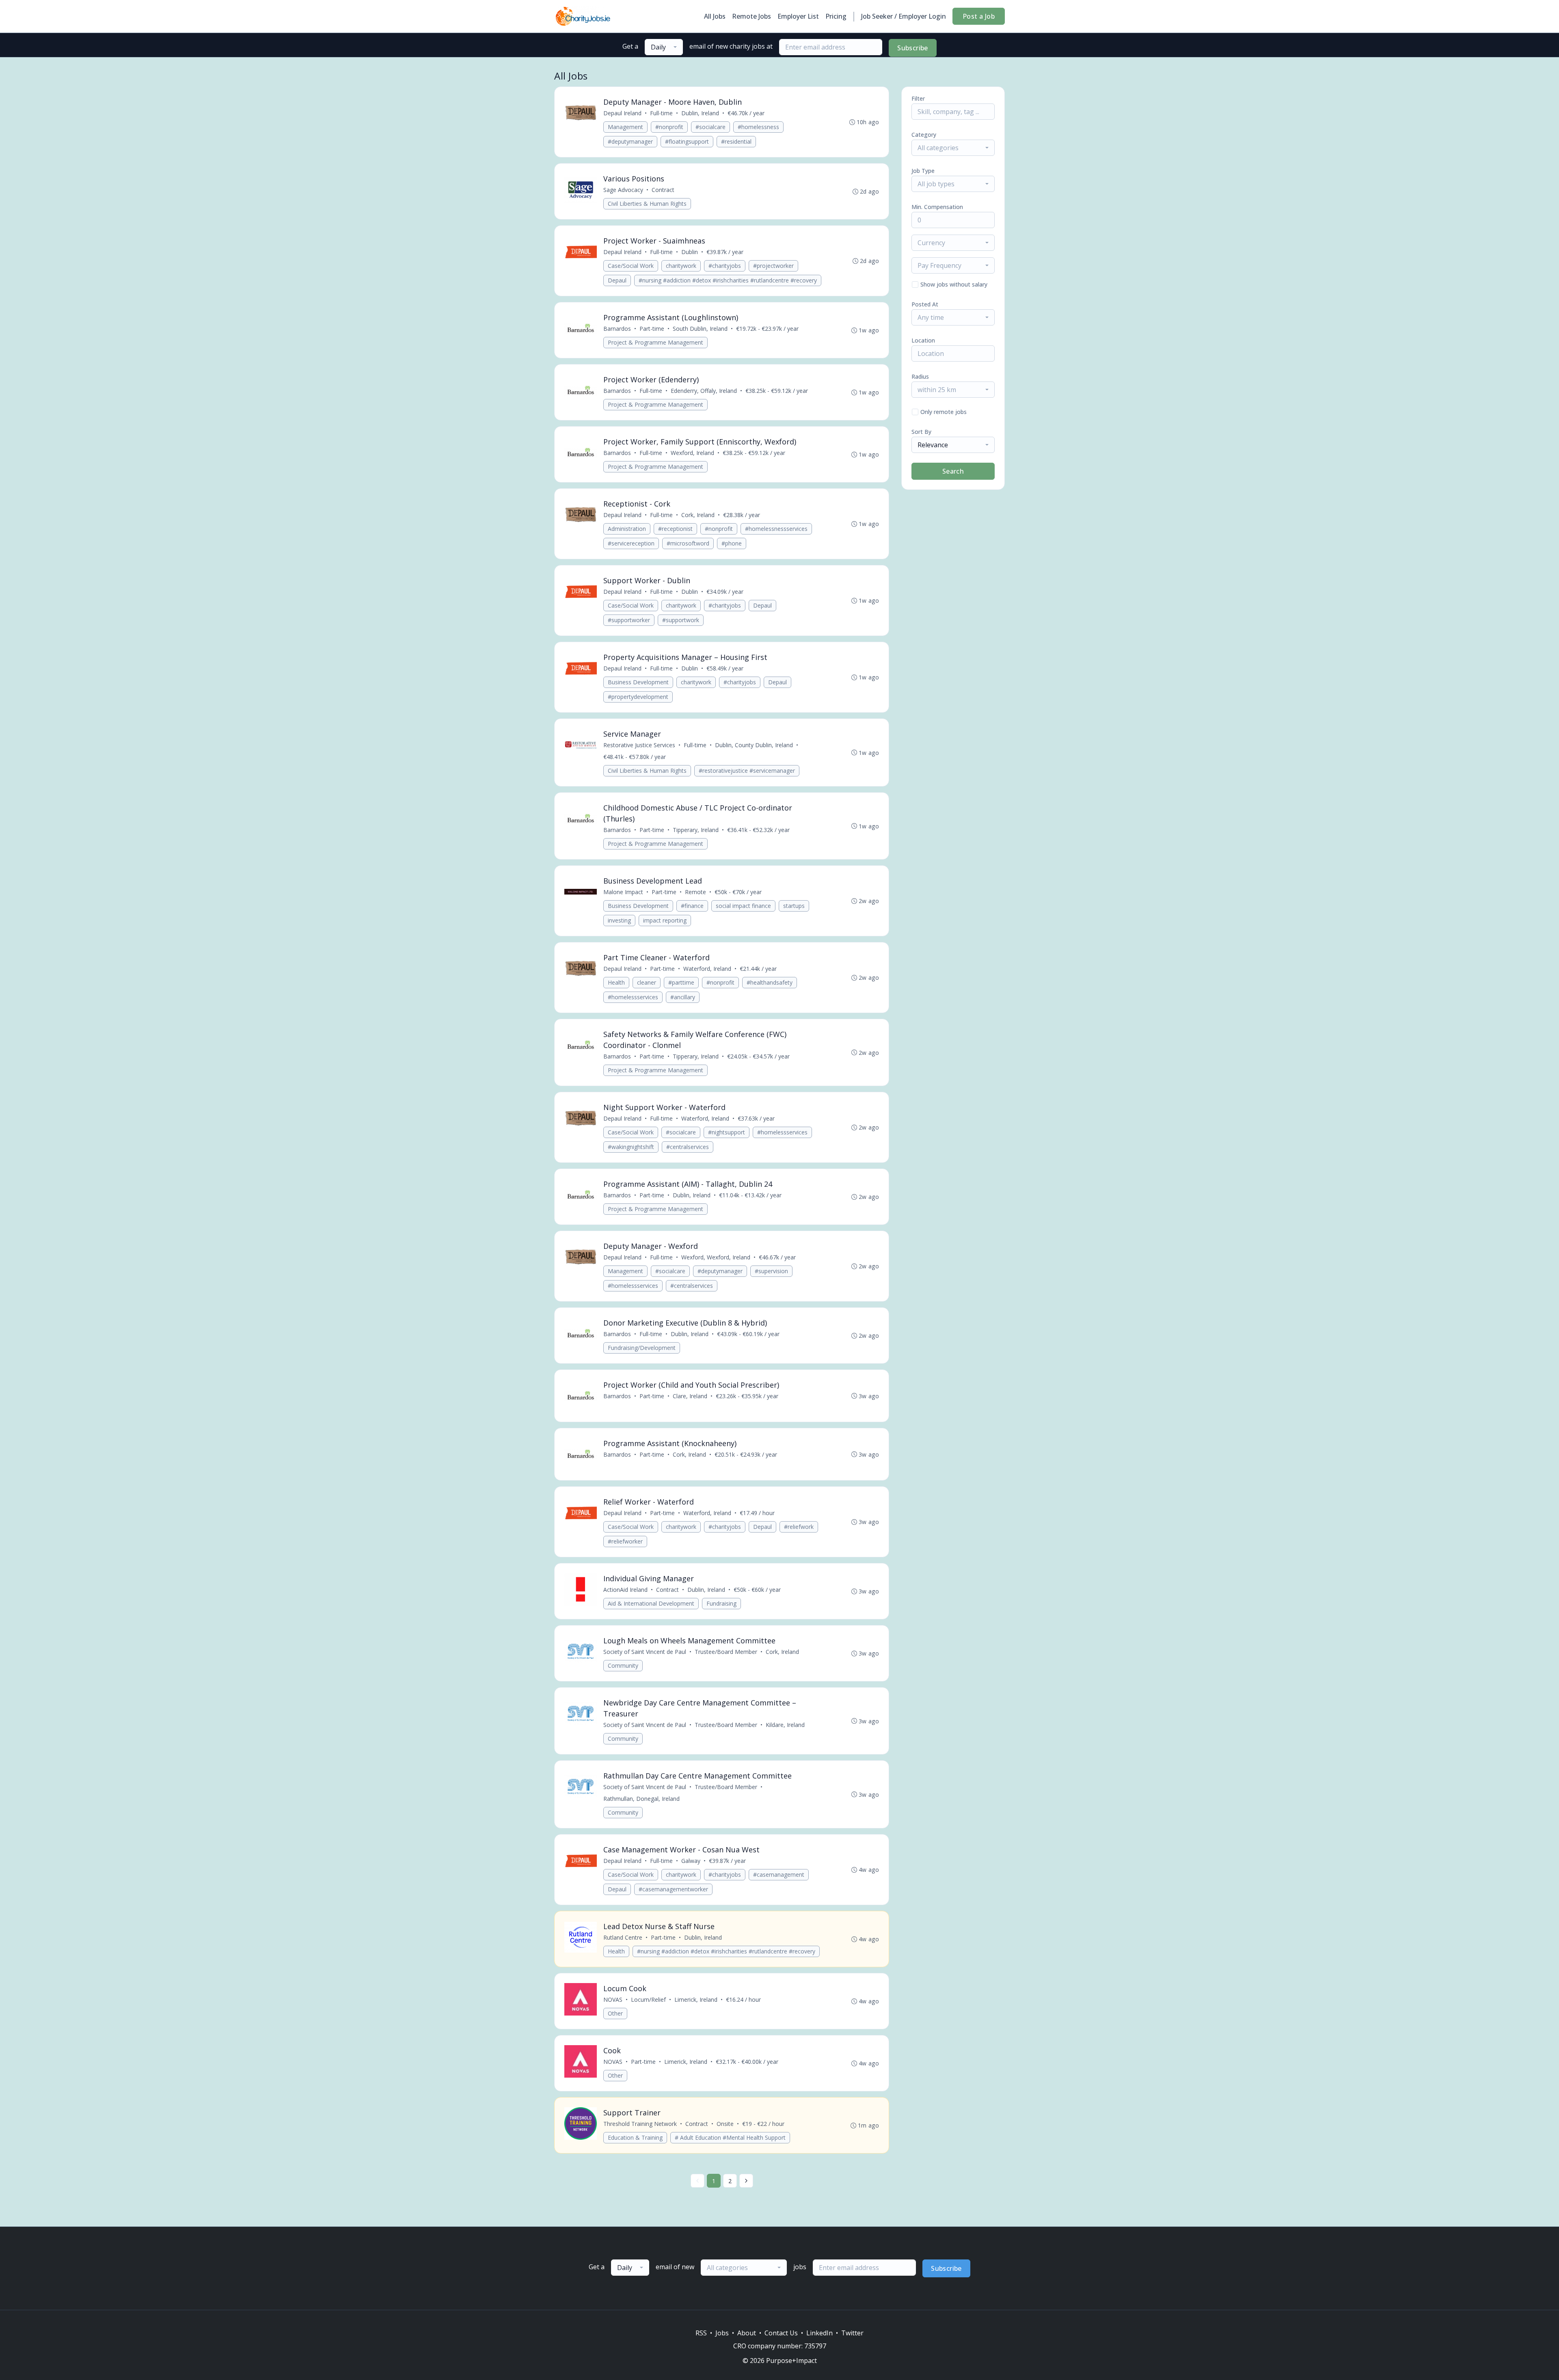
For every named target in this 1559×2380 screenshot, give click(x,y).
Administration (627, 529)
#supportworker (629, 620)
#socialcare (710, 127)
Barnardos (617, 329)
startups (794, 906)
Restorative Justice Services (639, 745)
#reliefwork (799, 1527)
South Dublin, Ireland (700, 329)
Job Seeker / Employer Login (904, 16)
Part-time (652, 329)
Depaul (617, 280)
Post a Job (979, 16)
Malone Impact (623, 892)
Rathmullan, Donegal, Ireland (641, 1799)
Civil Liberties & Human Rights (647, 204)
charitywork (681, 266)
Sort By (921, 432)
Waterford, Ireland (707, 969)
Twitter (852, 2333)
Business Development (638, 682)
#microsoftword (688, 543)
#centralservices (688, 1147)
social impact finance (743, 906)
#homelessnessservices (776, 529)
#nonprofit (669, 127)
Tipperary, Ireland (696, 830)
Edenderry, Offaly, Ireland (704, 391)
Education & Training (635, 2137)
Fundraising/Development (642, 1348)
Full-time (661, 113)
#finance (692, 906)
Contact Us (781, 2333)
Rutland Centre (623, 1937)
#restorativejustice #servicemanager (747, 771)
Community (623, 1665)
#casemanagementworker (673, 1889)
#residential (736, 141)
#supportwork (681, 620)
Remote (695, 892)
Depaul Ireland (622, 113)
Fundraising (721, 1603)
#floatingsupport (687, 141)
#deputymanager (630, 141)
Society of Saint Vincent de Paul (645, 1652)
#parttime (681, 982)
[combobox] (664, 47)
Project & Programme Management (655, 342)
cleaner (647, 982)
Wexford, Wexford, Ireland (716, 1257)
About (747, 2333)
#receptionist (675, 529)
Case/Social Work (631, 266)
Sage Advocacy (623, 190)
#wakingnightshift (631, 1147)
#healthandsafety (770, 982)
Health (616, 982)
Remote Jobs (751, 16)
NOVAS (613, 2000)
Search (953, 471)
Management (625, 127)
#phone (732, 543)
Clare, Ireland (690, 1396)
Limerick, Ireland (696, 2000)
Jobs (722, 2333)
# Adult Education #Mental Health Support (730, 2137)
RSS (701, 2333)
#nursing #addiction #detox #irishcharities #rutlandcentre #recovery (728, 280)
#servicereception (631, 543)
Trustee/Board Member (726, 1652)
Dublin (690, 252)
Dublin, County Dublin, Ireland (754, 745)
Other (615, 2013)
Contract (663, 190)
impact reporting (665, 920)
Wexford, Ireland (692, 453)
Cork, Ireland (698, 515)
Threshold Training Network (640, 2124)
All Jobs (715, 16)
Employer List (798, 16)
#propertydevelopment (638, 697)
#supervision (771, 1271)
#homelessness (758, 127)
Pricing (836, 16)
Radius (920, 376)
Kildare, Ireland (785, 1725)
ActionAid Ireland (625, 1590)
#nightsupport (727, 1132)
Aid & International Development (651, 1603)
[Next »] (746, 2181)
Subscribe (913, 48)
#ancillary (683, 997)
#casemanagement (779, 1874)
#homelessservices (633, 997)
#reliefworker (625, 1541)
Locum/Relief (648, 2000)
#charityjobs (725, 266)
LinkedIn (819, 2333)
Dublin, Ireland (700, 113)
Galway (691, 1861)
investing (619, 920)
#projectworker (773, 266)
